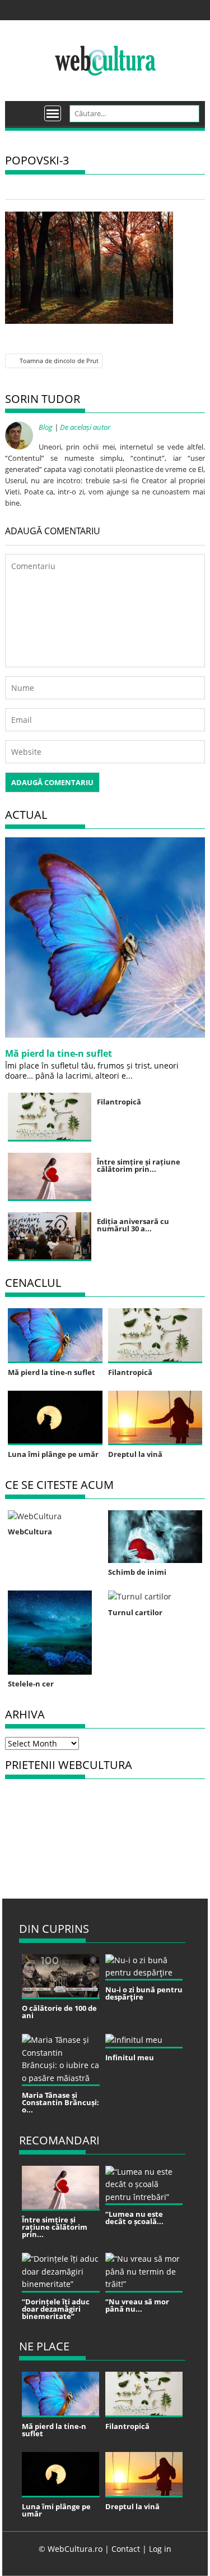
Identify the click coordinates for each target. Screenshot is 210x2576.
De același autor (85, 427)
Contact (126, 2549)
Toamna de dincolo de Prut (59, 361)
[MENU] (53, 113)
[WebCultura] (25, 109)
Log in (160, 2549)
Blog (46, 427)
